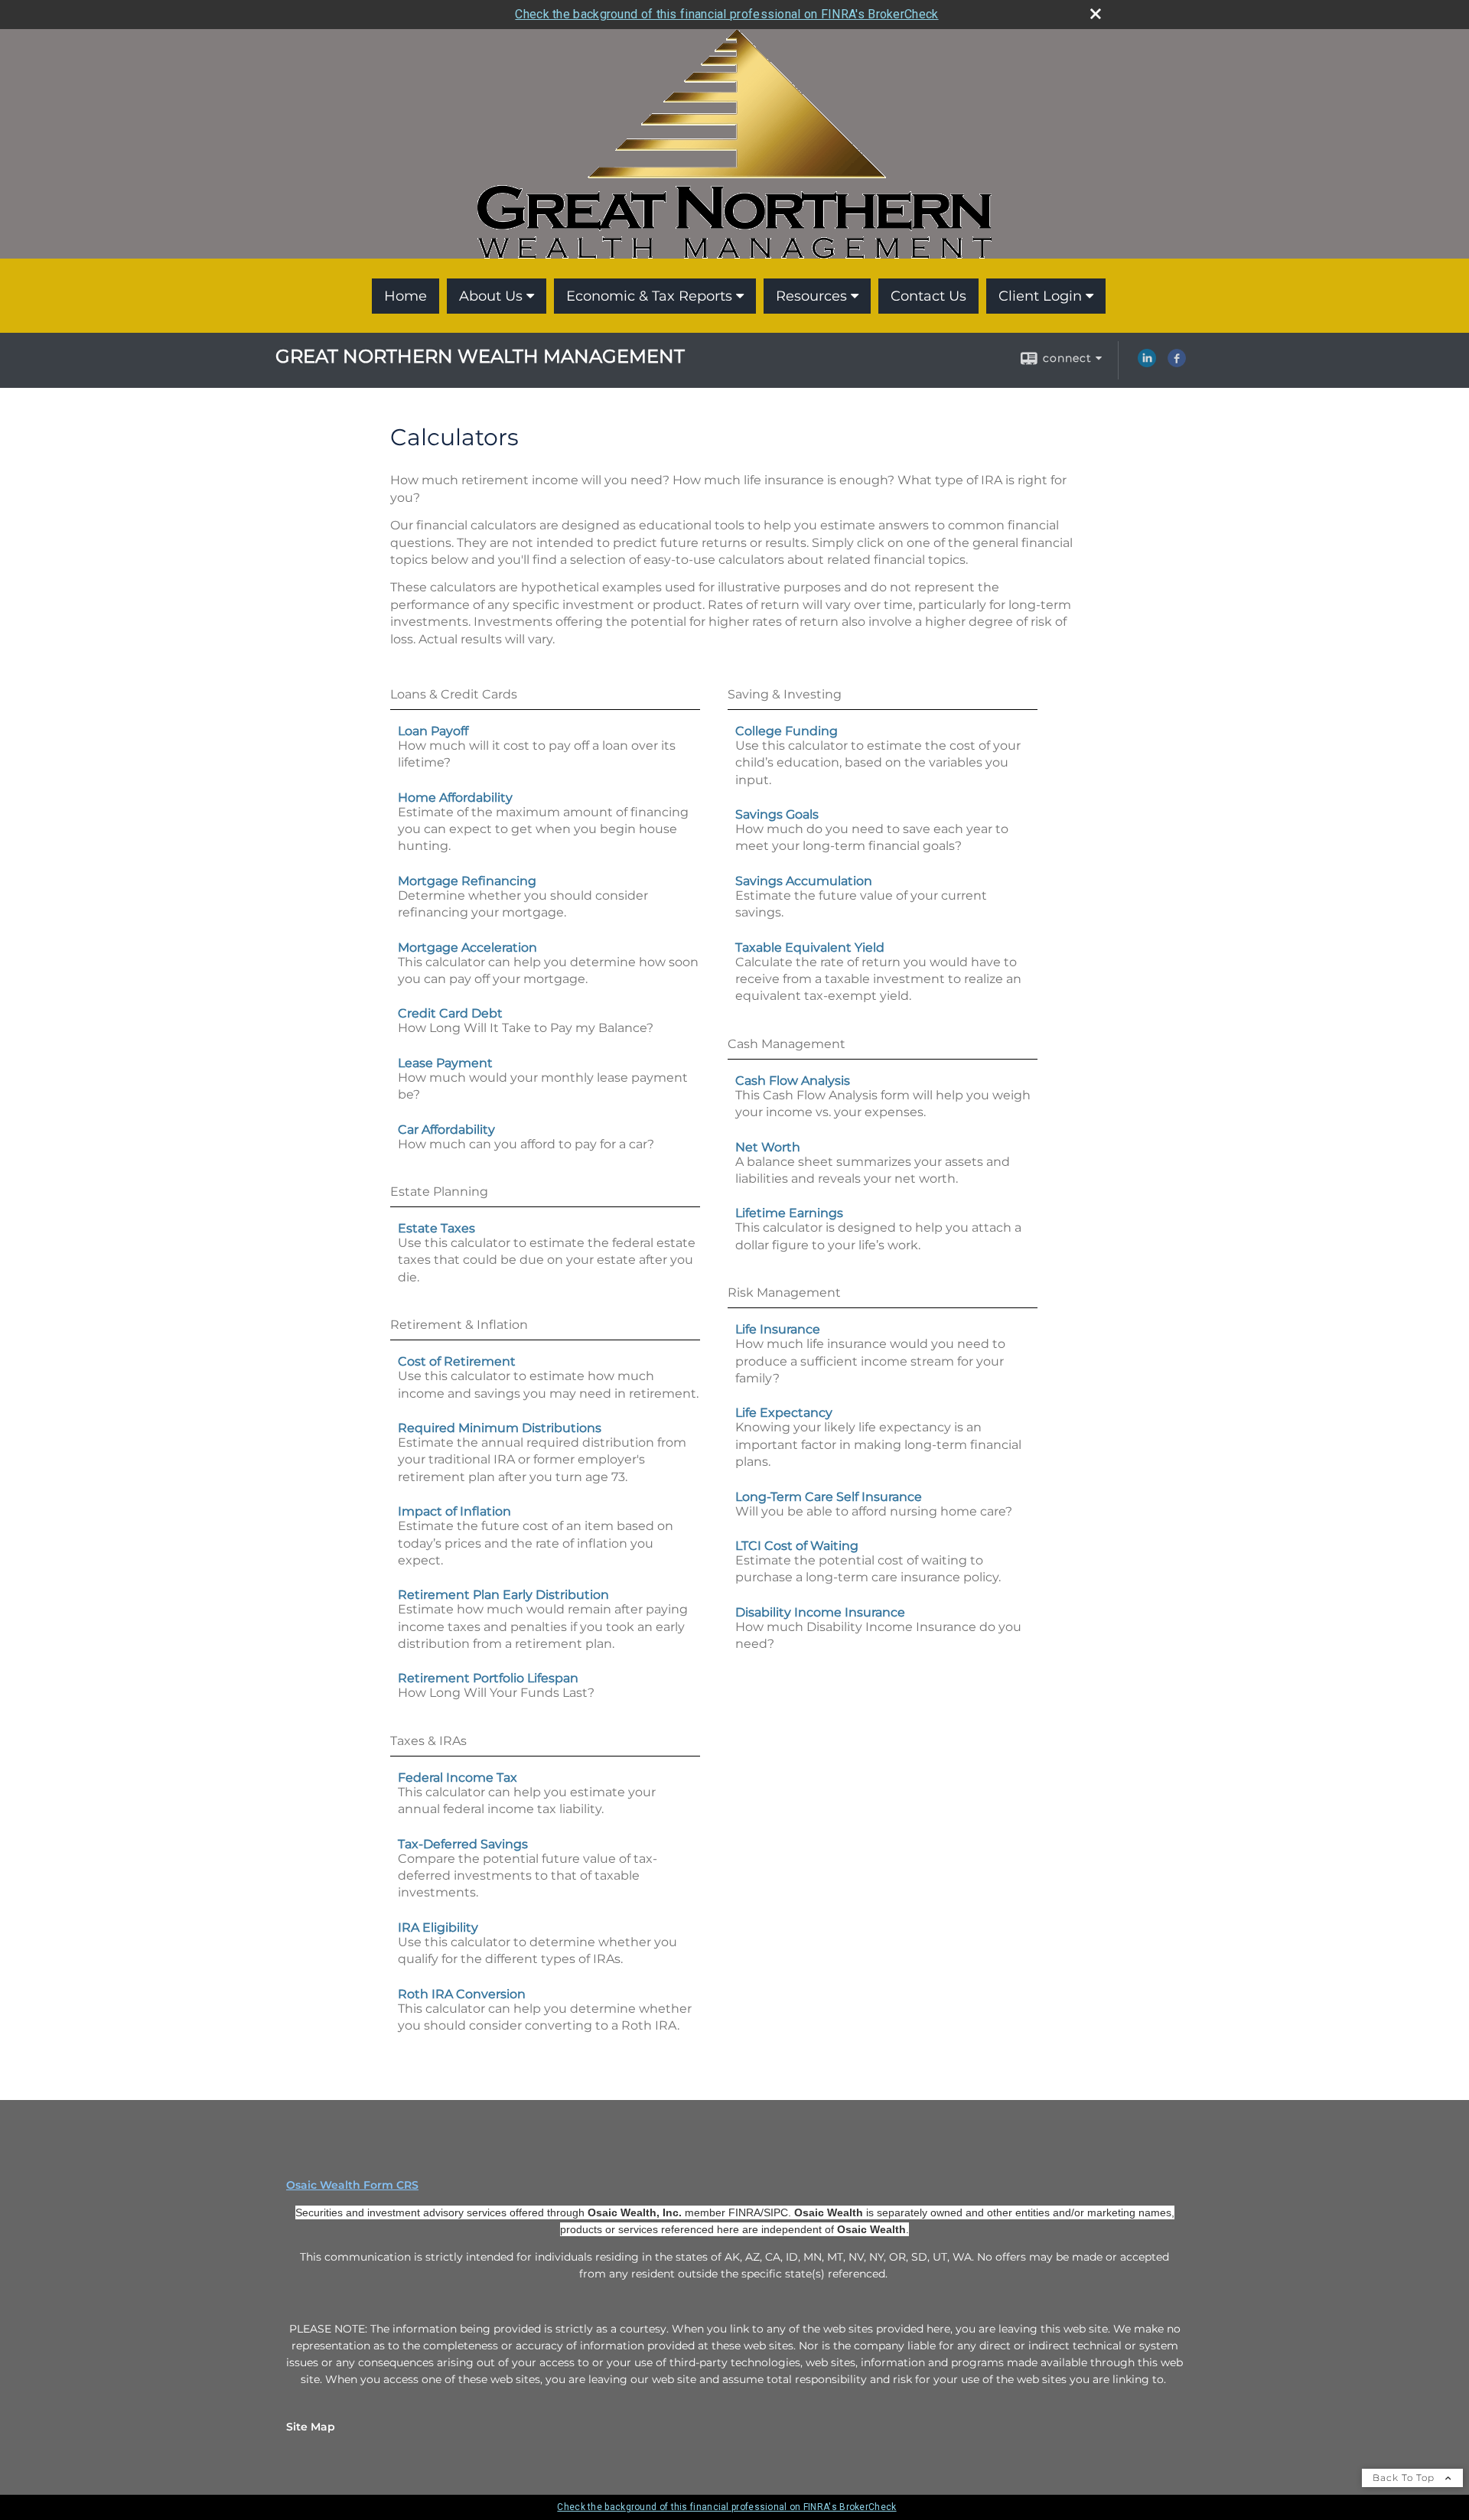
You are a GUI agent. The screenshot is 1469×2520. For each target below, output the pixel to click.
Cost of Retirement (457, 1361)
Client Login (1040, 296)
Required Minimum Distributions (500, 1428)
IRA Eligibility (438, 1927)
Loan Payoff (433, 731)
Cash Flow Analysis (793, 1081)
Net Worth (768, 1147)
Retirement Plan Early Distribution (503, 1595)
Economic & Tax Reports (649, 296)
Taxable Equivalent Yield (810, 947)
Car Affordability (446, 1130)
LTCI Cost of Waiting (797, 1546)
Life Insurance (778, 1329)
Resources (811, 296)
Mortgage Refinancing (467, 881)
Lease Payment (445, 1063)
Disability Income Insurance (820, 1612)
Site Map (311, 2427)
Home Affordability (455, 798)
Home (406, 296)
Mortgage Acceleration (467, 947)
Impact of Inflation (454, 1511)
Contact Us (928, 296)
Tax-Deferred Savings (463, 1844)
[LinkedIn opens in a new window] (1147, 363)
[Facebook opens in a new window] (1177, 363)
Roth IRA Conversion (462, 1994)
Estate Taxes (436, 1228)
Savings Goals (777, 814)
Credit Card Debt (450, 1013)
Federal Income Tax (458, 1778)
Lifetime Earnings (789, 1213)
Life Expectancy (784, 1413)
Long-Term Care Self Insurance (829, 1497)
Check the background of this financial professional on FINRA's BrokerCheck (726, 14)
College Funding (787, 731)
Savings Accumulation (804, 881)
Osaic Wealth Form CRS (352, 2185)
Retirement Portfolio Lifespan (488, 1678)
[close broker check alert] (1096, 14)
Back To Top (1405, 2478)
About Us (491, 296)
